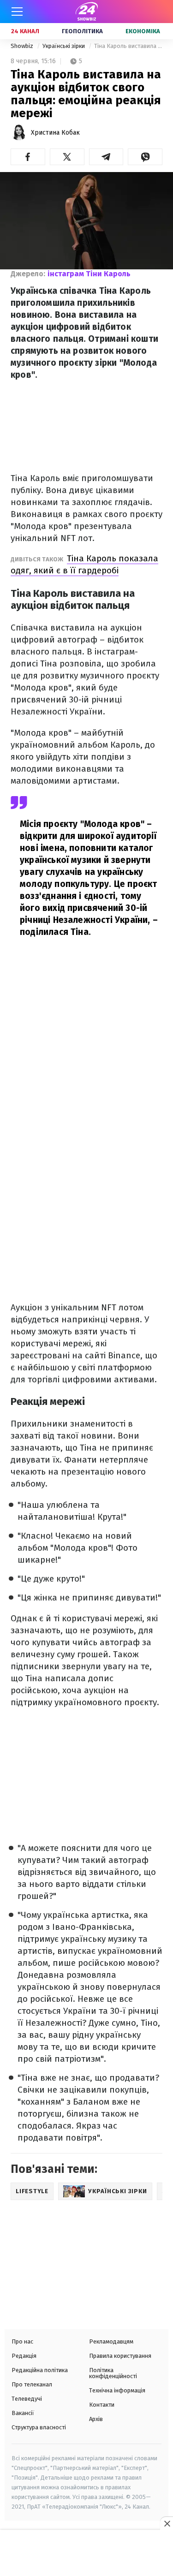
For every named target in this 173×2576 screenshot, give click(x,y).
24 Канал (25, 31)
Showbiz (23, 46)
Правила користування (120, 2356)
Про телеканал (32, 2384)
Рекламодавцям (111, 2341)
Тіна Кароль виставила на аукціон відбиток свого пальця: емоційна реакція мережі (128, 46)
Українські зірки (64, 46)
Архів (96, 2419)
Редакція (24, 2356)
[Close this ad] (167, 2523)
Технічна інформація (117, 2390)
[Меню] (17, 12)
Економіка (143, 31)
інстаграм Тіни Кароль (89, 274)
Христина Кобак (55, 133)
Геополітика (82, 31)
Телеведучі (27, 2399)
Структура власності (39, 2427)
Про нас (22, 2341)
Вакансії (23, 2413)
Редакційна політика (40, 2370)
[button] (28, 157)
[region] (87, 2554)
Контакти (102, 2405)
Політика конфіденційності (113, 2373)
